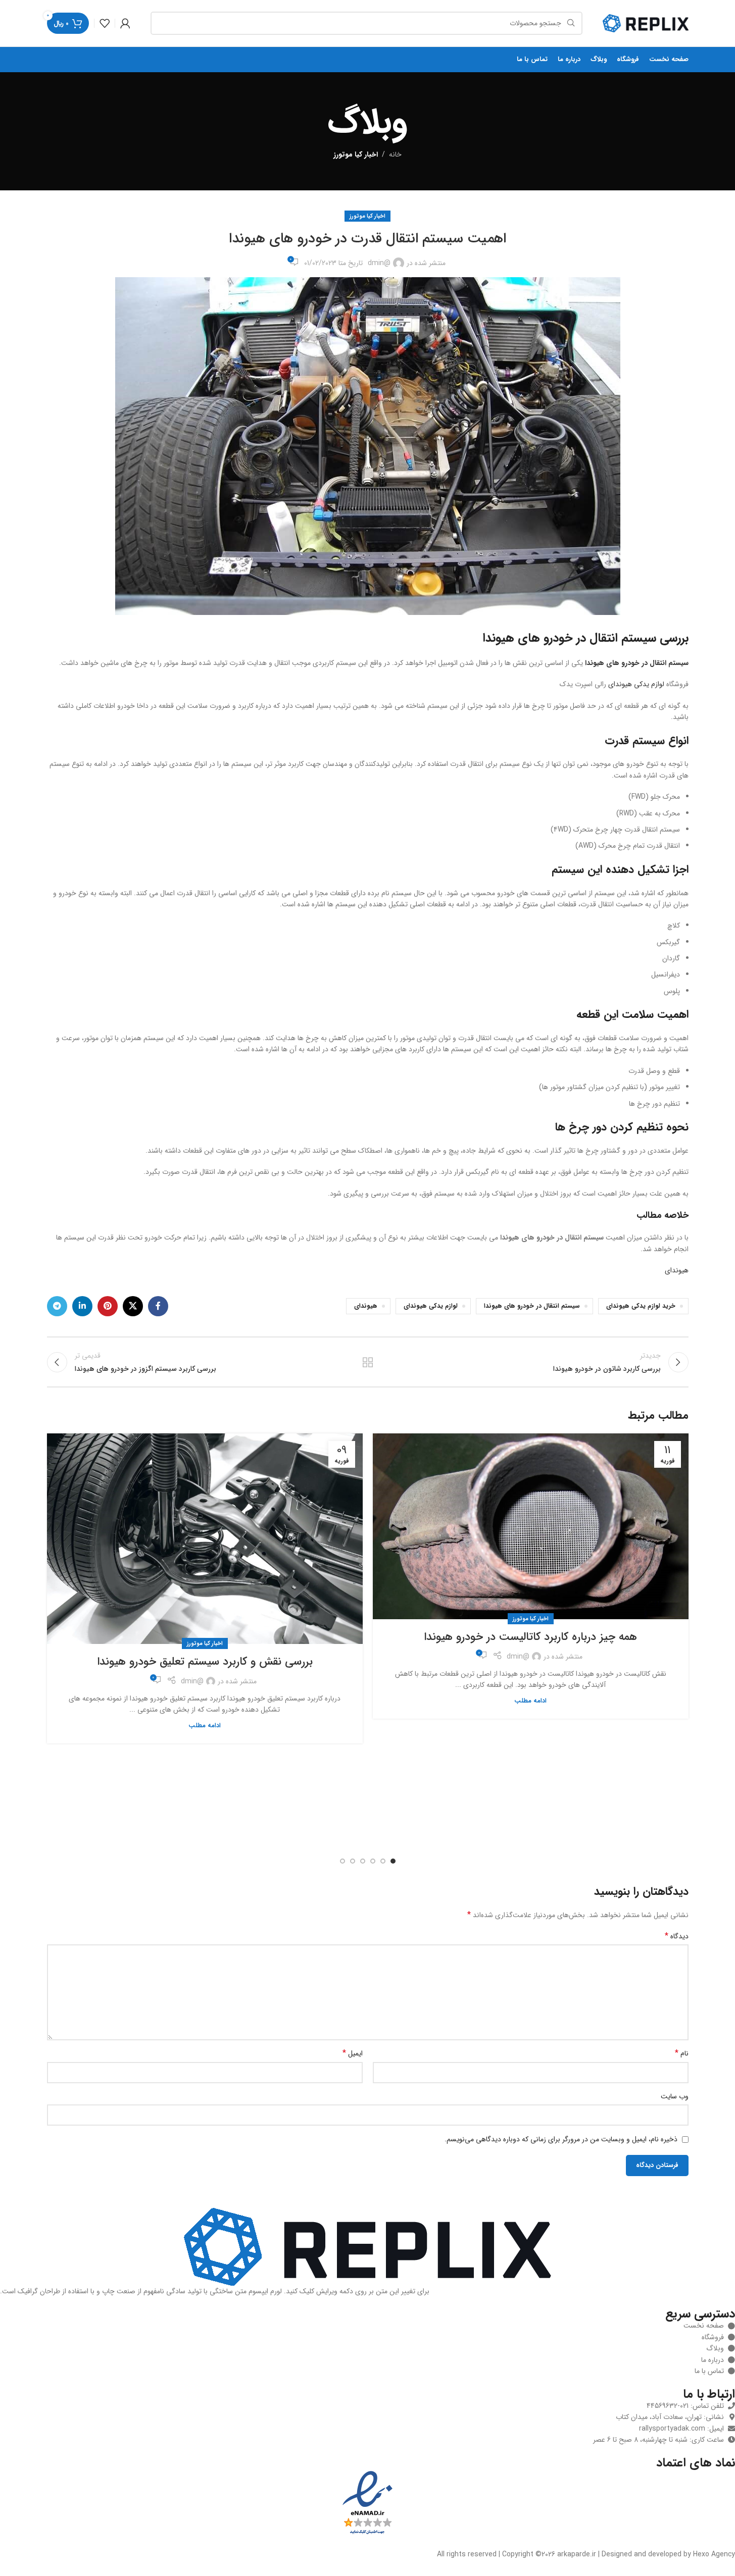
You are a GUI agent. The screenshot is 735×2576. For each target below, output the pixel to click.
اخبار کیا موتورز (356, 154)
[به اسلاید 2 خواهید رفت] (383, 1861)
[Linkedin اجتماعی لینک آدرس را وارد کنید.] (82, 1306)
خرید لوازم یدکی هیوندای (641, 1306)
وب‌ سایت (675, 2096)
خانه (395, 154)
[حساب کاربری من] (125, 23)
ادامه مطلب (530, 1701)
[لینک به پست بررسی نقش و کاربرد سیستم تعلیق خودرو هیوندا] (205, 1539)
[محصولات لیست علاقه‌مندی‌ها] (105, 23)
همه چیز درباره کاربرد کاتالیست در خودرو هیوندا (530, 1637)
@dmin (379, 263)
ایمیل (353, 2053)
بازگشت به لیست (367, 1362)
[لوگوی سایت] (646, 23)
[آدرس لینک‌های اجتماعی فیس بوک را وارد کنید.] (158, 1306)
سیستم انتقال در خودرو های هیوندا (532, 1306)
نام (682, 2053)
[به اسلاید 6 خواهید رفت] (342, 1861)
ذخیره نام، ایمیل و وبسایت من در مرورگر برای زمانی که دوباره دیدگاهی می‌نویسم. (561, 2139)
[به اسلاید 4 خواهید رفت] (363, 1861)
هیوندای (677, 1270)
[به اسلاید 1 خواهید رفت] (393, 1861)
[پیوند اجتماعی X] (133, 1306)
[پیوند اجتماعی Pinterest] (108, 1306)
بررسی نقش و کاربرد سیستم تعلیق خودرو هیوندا (205, 1662)
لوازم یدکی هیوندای (636, 684)
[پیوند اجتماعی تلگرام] (57, 1306)
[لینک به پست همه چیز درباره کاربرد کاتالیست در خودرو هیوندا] (531, 1526)
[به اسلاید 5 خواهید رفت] (353, 1861)
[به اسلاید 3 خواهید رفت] (373, 1861)
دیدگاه (677, 1936)
